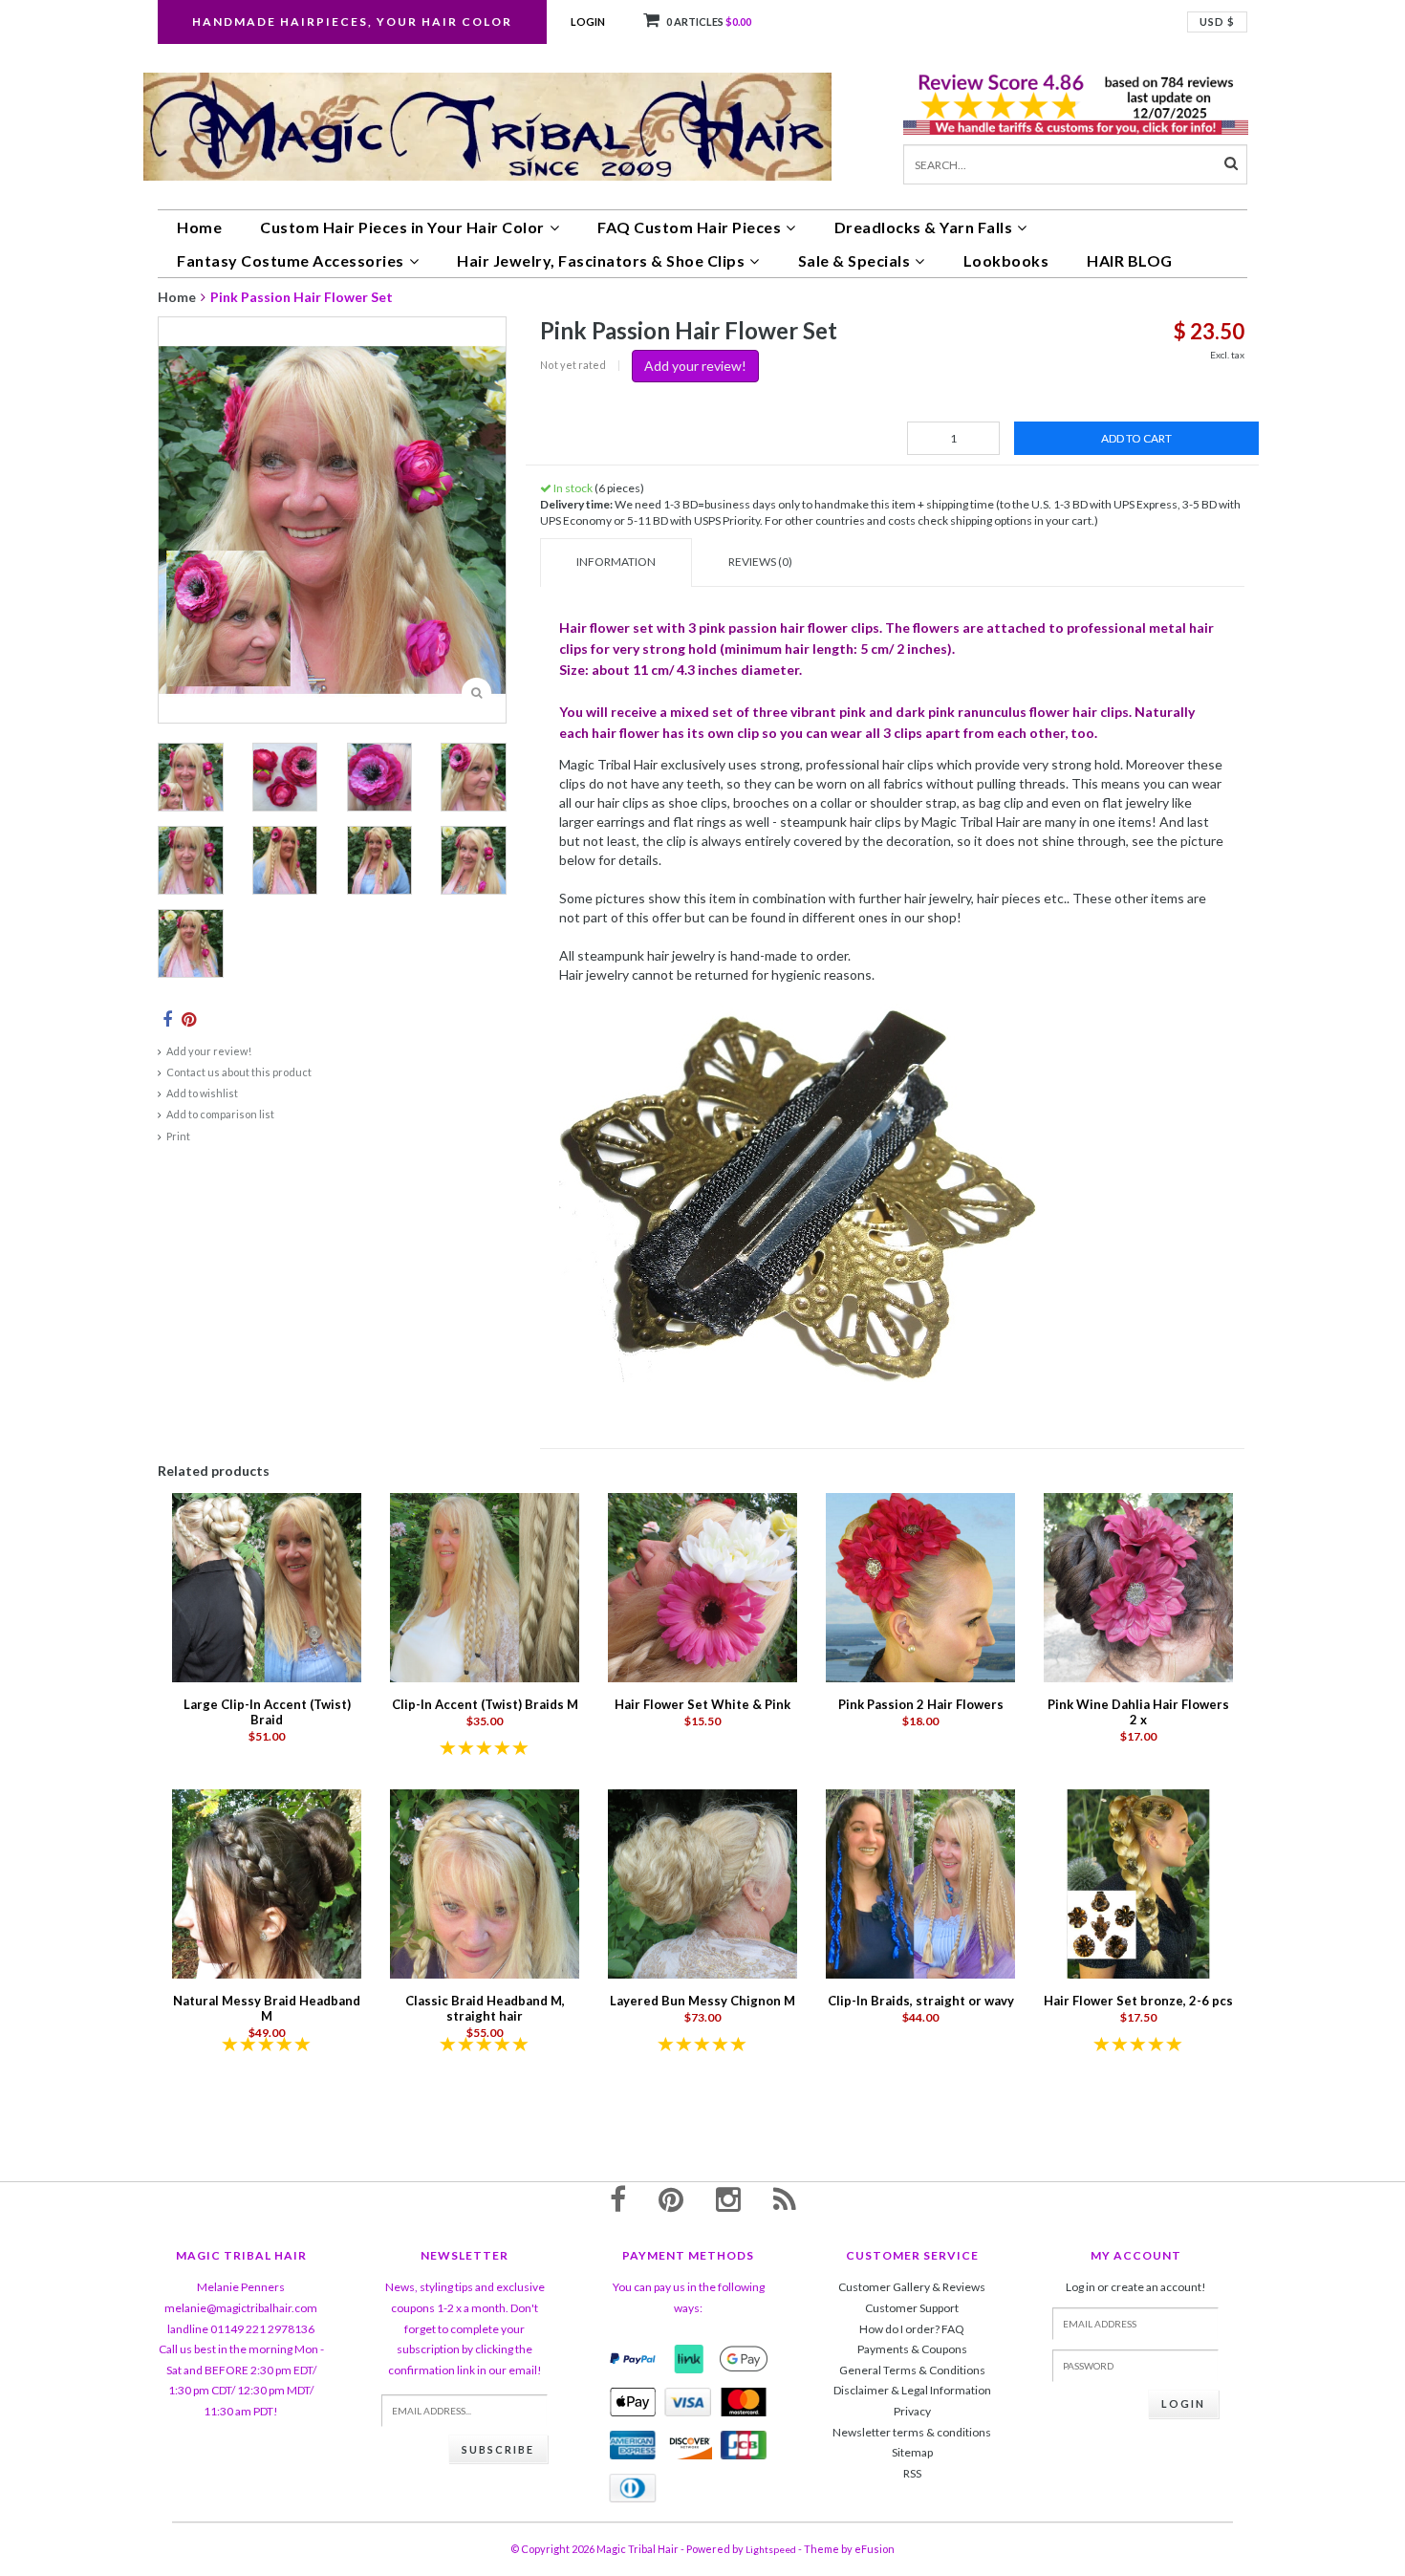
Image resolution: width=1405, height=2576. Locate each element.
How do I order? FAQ (912, 2329)
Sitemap (912, 2452)
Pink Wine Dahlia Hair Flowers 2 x (1138, 1712)
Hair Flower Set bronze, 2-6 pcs (1138, 2001)
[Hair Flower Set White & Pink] (702, 1586)
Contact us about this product (239, 1072)
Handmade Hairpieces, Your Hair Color (352, 22)
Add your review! (209, 1051)
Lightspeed (771, 2549)
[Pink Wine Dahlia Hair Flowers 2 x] (1138, 1586)
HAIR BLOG (1130, 260)
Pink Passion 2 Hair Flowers (921, 1704)
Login (588, 22)
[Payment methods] (633, 2359)
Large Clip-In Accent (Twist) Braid (267, 1712)
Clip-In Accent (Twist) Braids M (485, 1704)
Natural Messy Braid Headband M (267, 2008)
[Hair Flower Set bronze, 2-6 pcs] (1138, 1883)
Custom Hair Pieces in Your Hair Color (402, 227)
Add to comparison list (220, 1114)
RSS (912, 2473)
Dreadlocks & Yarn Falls (924, 227)
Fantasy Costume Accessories (291, 260)
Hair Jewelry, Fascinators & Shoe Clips (601, 260)
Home (199, 227)
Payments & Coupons (912, 2349)
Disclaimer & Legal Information (912, 2390)
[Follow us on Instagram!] (728, 2198)
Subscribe (498, 2449)
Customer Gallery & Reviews (912, 2287)
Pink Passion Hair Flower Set (302, 297)
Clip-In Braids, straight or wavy (921, 2001)
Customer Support (912, 2308)
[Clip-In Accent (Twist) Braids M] (485, 1586)
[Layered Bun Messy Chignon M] (702, 1883)
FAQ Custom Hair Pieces (689, 227)
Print (178, 1136)
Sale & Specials (854, 260)
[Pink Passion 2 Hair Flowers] (920, 1586)
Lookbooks (1006, 260)
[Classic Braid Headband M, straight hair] (485, 1883)
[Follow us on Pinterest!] (671, 2198)
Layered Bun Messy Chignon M (702, 2001)
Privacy (912, 2411)
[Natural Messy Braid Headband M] (267, 1883)
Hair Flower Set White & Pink (702, 1704)
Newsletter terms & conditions (912, 2432)
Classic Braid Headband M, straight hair (485, 2008)
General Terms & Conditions (912, 2370)
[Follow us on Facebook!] (618, 2198)
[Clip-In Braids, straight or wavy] (920, 1883)
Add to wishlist (202, 1093)
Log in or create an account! (1136, 2287)
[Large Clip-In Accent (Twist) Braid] (267, 1586)
